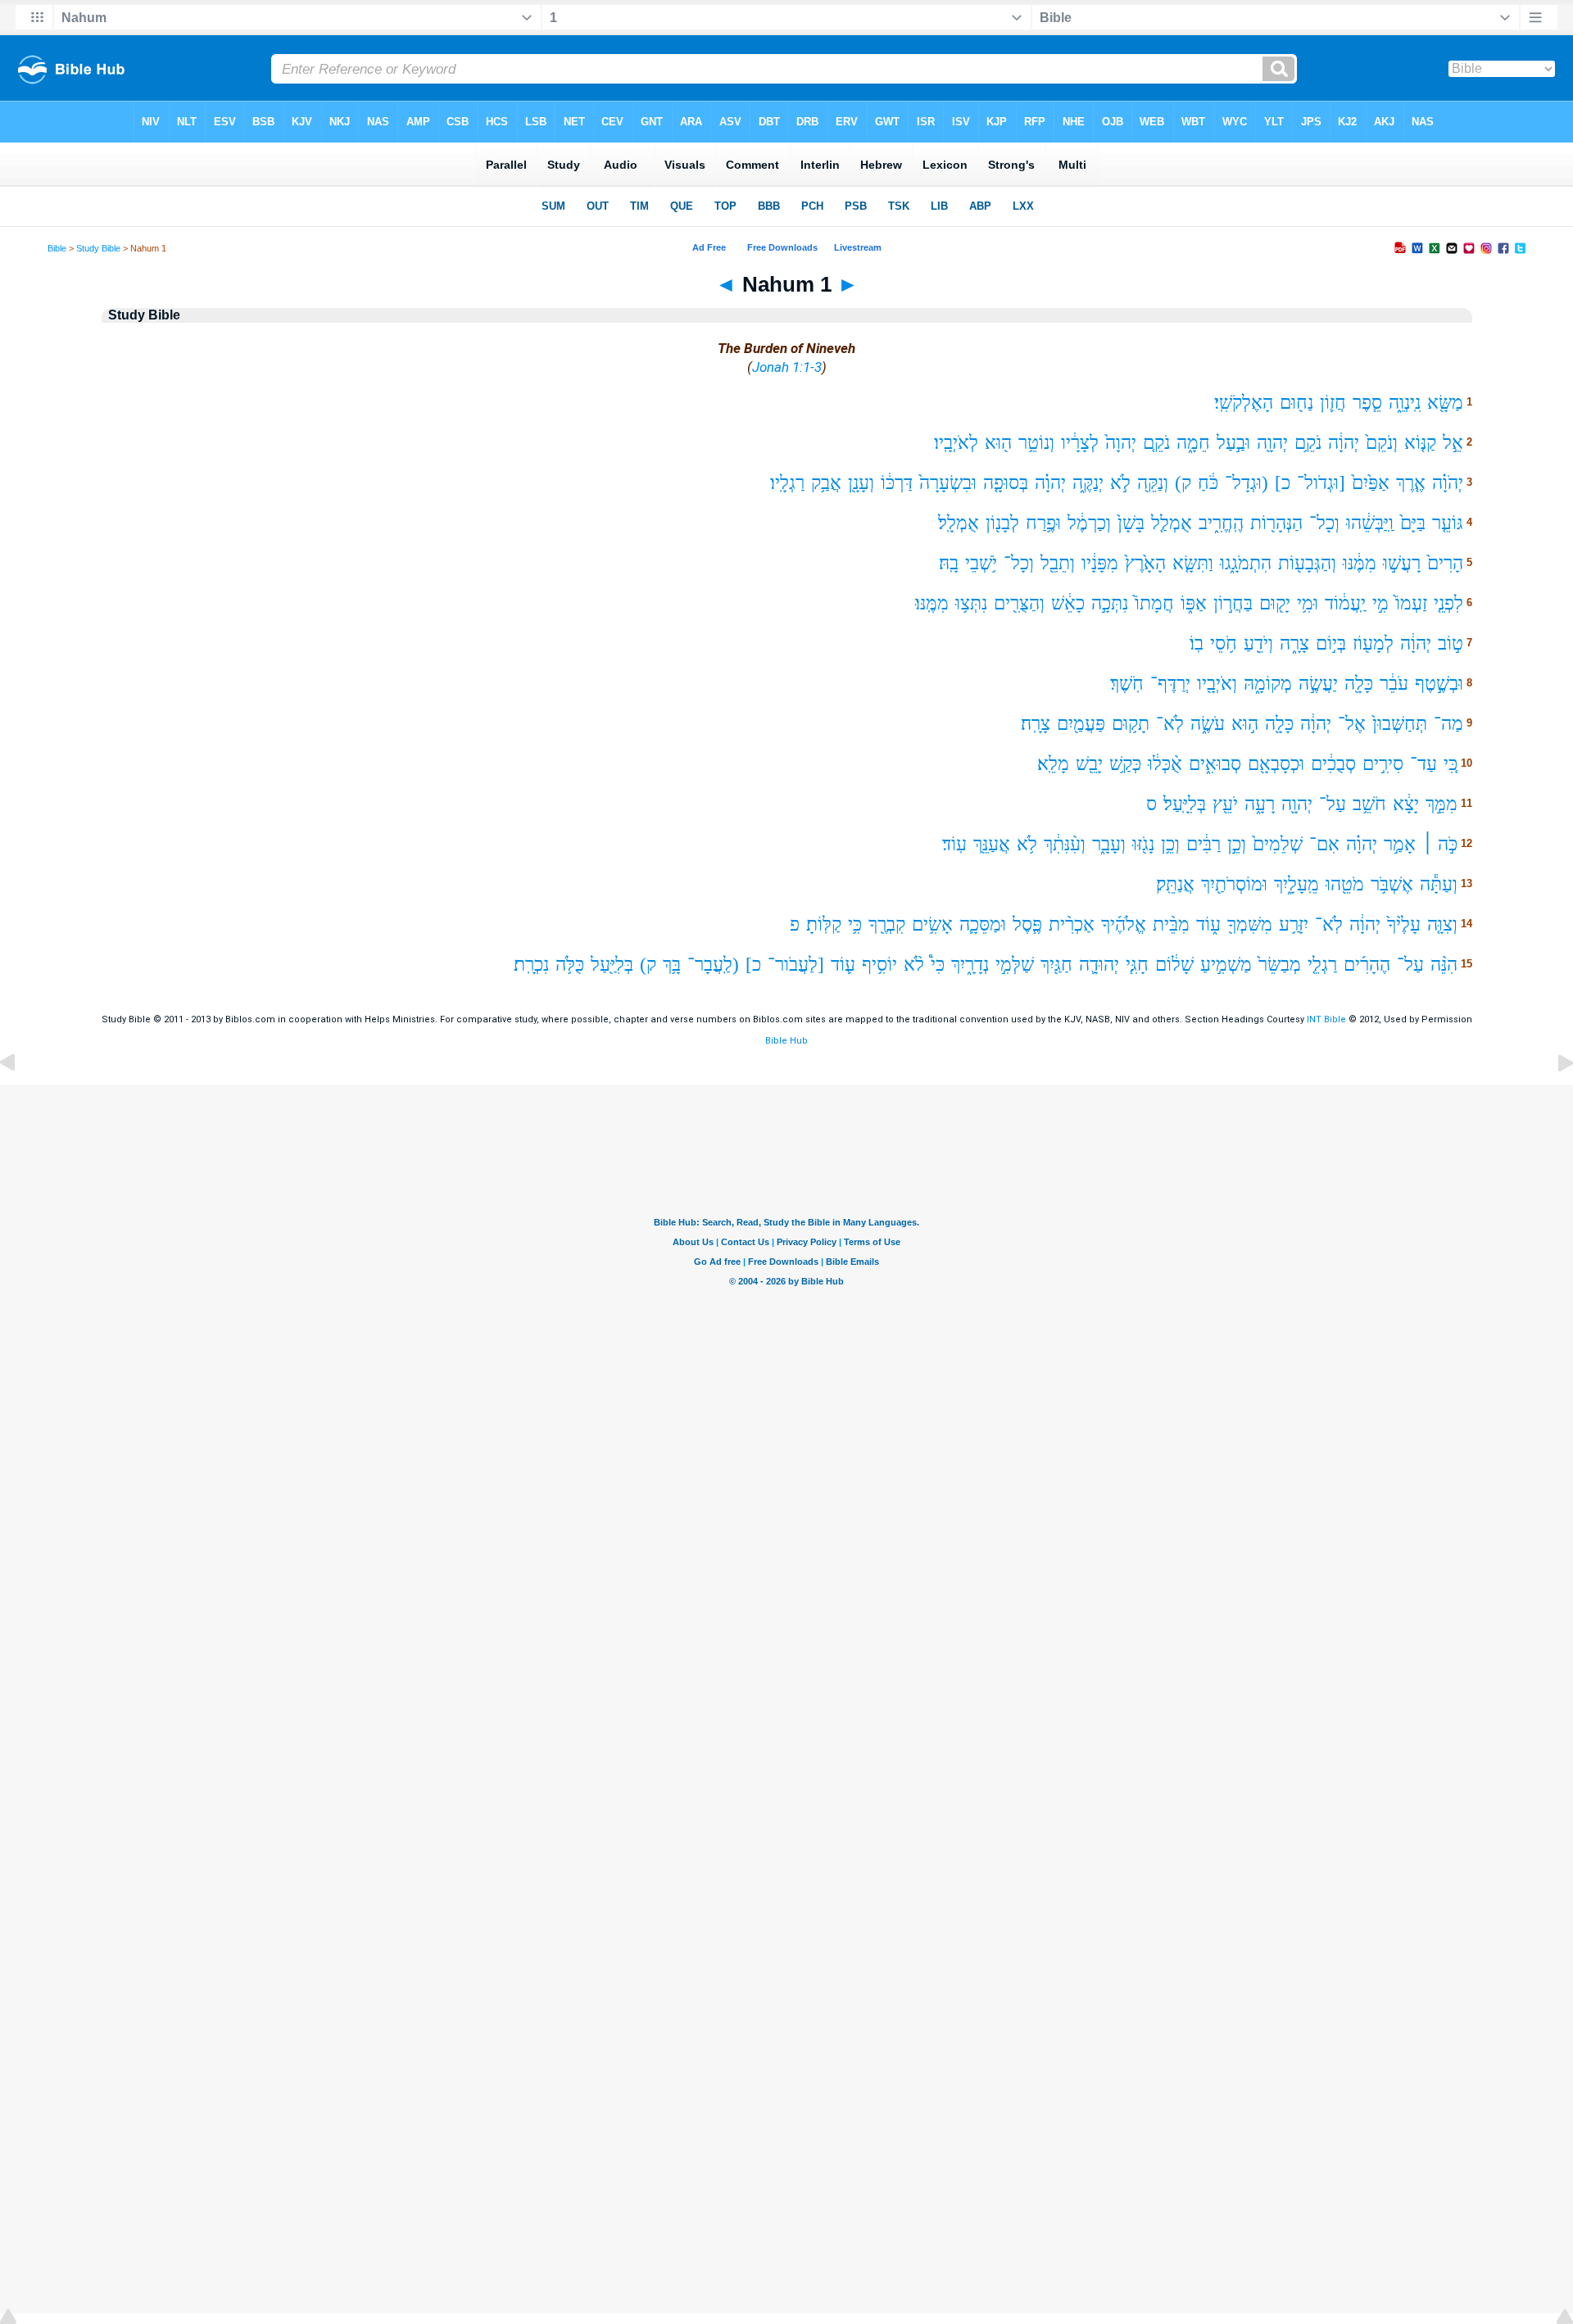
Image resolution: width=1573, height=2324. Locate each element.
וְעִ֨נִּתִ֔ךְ (1065, 844)
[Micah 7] (20, 1100)
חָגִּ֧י (1137, 965)
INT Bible (1326, 1019)
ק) (1183, 483)
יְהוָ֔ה (1344, 443)
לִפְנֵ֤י (1448, 603)
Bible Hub (786, 1041)
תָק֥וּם (1131, 724)
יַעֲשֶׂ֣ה (1318, 684)
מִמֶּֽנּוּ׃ (932, 603)
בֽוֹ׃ (1197, 643)
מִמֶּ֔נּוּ (1360, 563)
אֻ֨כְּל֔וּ (1165, 764)
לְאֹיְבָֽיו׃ (956, 443)
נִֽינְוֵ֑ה (1405, 403)
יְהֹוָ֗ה (1448, 483)
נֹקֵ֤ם (1156, 443)
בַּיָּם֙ (1413, 523)
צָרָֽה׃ (1036, 724)
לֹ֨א (914, 965)
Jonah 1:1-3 (787, 367)
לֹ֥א (1027, 844)
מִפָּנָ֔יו (1100, 563)
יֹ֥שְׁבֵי (981, 563)
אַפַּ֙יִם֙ (1371, 483)
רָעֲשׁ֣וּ (1402, 563)
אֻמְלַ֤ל (1172, 523)
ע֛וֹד (843, 965)
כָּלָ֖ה (1359, 684)
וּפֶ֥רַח (1043, 523)
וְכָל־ (1324, 523)
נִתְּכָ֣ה (1110, 603)
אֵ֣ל (1453, 443)
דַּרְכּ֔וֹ (897, 483)
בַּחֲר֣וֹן (1233, 603)
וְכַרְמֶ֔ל (1089, 523)
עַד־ (1423, 764)
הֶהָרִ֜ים (1367, 965)
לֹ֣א (1120, 483)
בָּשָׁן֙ (1131, 523)
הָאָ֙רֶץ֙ (1145, 563)
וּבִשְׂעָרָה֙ (948, 483)
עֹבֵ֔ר (1394, 684)
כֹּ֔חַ (1208, 483)
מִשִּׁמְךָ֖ (1250, 924)
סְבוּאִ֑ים (1215, 764)
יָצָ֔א (1406, 804)
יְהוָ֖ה (1272, 443)
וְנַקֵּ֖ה (1153, 483)
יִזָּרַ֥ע (1294, 924)
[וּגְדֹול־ (1321, 483)
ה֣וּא (1245, 724)
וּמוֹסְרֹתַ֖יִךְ (1234, 884)
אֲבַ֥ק (826, 483)
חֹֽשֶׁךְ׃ (1127, 684)
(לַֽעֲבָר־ (713, 965)
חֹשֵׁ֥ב (1369, 804)
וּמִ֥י (1308, 603)
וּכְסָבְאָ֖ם (1276, 764)
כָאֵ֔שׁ (1068, 603)
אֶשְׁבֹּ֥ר (1392, 884)
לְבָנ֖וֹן (1002, 523)
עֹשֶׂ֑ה (1208, 724)
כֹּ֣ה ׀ (1440, 844)
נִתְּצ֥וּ (971, 603)
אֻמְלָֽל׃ (959, 523)
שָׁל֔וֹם (1174, 965)
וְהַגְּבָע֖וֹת (1307, 563)
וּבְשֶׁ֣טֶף (1439, 684)
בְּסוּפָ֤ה (1006, 483)
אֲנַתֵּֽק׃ (1175, 884)
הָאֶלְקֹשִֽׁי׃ (1244, 403)
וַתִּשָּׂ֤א (1193, 563)
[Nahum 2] (1553, 1100)
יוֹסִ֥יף (879, 965)
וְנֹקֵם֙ (1382, 443)
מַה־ (1448, 724)
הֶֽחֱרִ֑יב (1221, 523)
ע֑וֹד (1208, 924)
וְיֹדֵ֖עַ (1258, 643)
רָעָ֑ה (1260, 804)
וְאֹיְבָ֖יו (1217, 684)
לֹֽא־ (1170, 724)
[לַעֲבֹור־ (796, 965)
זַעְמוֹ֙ (1411, 603)
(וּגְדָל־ (1247, 483)
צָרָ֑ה (1294, 643)
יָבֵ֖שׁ (1089, 764)
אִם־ (1324, 844)
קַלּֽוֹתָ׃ (824, 924)
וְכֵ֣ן (1237, 844)
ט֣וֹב (1451, 643)
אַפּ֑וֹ (1194, 603)
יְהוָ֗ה (1050, 483)
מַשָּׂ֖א (1445, 403)
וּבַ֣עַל (1233, 443)
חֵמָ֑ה (1193, 443)
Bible (57, 248)
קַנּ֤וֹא (1420, 443)
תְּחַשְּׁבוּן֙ (1400, 724)
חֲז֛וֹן (1333, 403)
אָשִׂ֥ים (932, 924)
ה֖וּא (998, 443)
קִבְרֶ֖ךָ (887, 924)
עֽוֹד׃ (954, 844)
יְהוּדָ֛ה (1099, 965)
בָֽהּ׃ (949, 563)
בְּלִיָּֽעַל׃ (1185, 804)
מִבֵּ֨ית (1171, 924)
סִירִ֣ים (1383, 764)
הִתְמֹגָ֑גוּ (1246, 563)
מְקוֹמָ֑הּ (1268, 684)
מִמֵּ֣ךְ (1442, 804)
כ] (1283, 483)
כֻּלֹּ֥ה (570, 965)
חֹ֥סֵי (1224, 643)
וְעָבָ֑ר (1109, 844)
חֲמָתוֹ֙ (1154, 603)
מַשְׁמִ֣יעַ (1226, 965)
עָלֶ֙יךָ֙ (1404, 924)
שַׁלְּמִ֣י (1015, 965)
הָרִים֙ (1445, 563)
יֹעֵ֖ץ (1225, 804)
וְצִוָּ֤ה (1442, 924)
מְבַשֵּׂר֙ (1280, 965)
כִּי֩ (938, 965)
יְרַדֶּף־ (1170, 684)
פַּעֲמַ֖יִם (1081, 724)
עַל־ (1333, 804)
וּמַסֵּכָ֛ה (983, 924)
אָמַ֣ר (1400, 844)
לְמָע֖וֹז (1373, 643)
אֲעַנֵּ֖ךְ (992, 844)
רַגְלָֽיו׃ (787, 483)
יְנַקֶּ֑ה (1088, 483)
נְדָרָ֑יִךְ (970, 965)
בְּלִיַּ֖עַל (612, 965)
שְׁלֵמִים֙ (1278, 844)
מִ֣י (1380, 603)
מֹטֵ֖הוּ (1345, 884)
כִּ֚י (1451, 764)
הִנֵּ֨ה (1444, 965)
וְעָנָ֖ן (861, 483)
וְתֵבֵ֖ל (1058, 563)
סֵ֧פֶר (1367, 403)
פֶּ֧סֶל (1027, 924)
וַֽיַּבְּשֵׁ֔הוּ (1370, 523)
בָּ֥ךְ (672, 965)
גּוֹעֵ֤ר (1448, 523)
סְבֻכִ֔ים (1333, 764)
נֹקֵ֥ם (1308, 443)
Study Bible (98, 248)
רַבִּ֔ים (1204, 844)
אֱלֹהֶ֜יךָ (1124, 924)
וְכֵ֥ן (1170, 844)
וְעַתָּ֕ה (1439, 884)
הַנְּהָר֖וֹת (1276, 523)
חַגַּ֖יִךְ (1056, 965)
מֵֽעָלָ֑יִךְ (1296, 884)
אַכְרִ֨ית (1072, 924)
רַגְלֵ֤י (1322, 965)
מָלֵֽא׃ (1053, 764)
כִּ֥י (855, 924)
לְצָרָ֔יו (1080, 443)
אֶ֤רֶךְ (1411, 483)
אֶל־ (1352, 724)
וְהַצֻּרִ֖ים (1019, 603)
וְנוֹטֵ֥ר (1036, 443)
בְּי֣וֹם (1331, 643)
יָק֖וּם (1275, 603)
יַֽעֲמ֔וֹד (1345, 603)
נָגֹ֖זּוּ (1143, 844)
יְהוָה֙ (1121, 443)
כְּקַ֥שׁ (1125, 764)
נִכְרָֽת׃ (531, 965)
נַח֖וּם (1296, 403)
